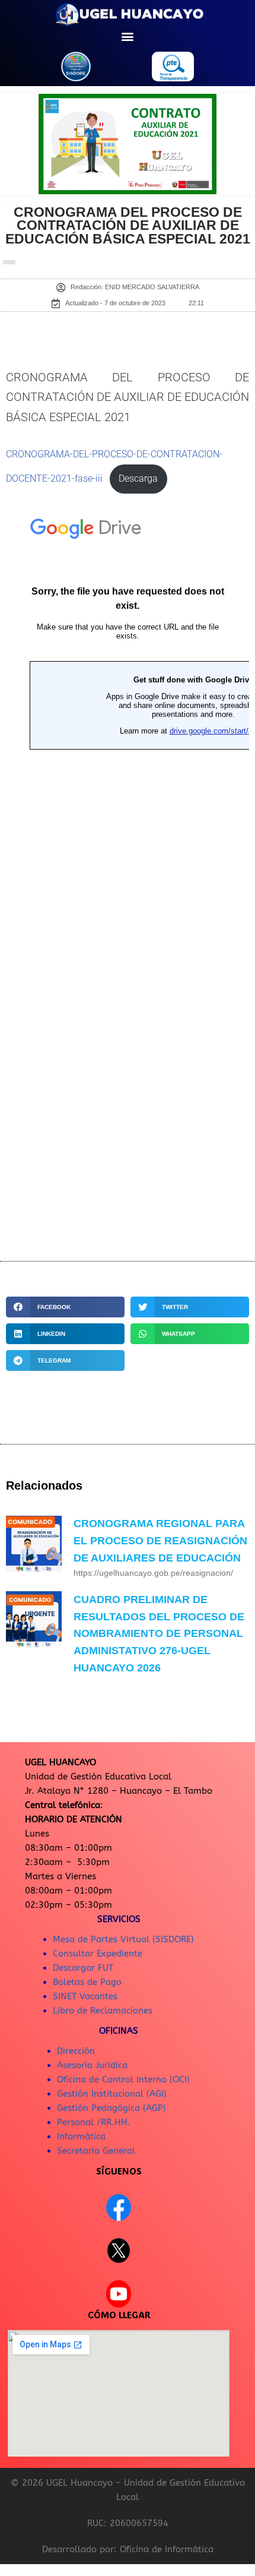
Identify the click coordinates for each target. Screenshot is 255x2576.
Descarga (138, 479)
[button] (128, 36)
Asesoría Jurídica (92, 2065)
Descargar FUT (83, 1968)
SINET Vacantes (85, 1996)
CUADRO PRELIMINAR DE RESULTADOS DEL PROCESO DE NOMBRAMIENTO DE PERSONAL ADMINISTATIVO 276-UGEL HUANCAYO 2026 (159, 1634)
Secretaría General (96, 2151)
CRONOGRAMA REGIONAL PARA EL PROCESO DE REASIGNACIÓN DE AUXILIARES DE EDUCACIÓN (160, 1541)
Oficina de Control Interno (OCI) (123, 2079)
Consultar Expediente (98, 1954)
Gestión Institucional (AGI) (112, 2094)
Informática (81, 2136)
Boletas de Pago (87, 1982)
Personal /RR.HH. (94, 2122)
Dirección (76, 2051)
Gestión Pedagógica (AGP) (111, 2108)
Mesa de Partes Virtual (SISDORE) (123, 1939)
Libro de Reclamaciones (103, 2011)
